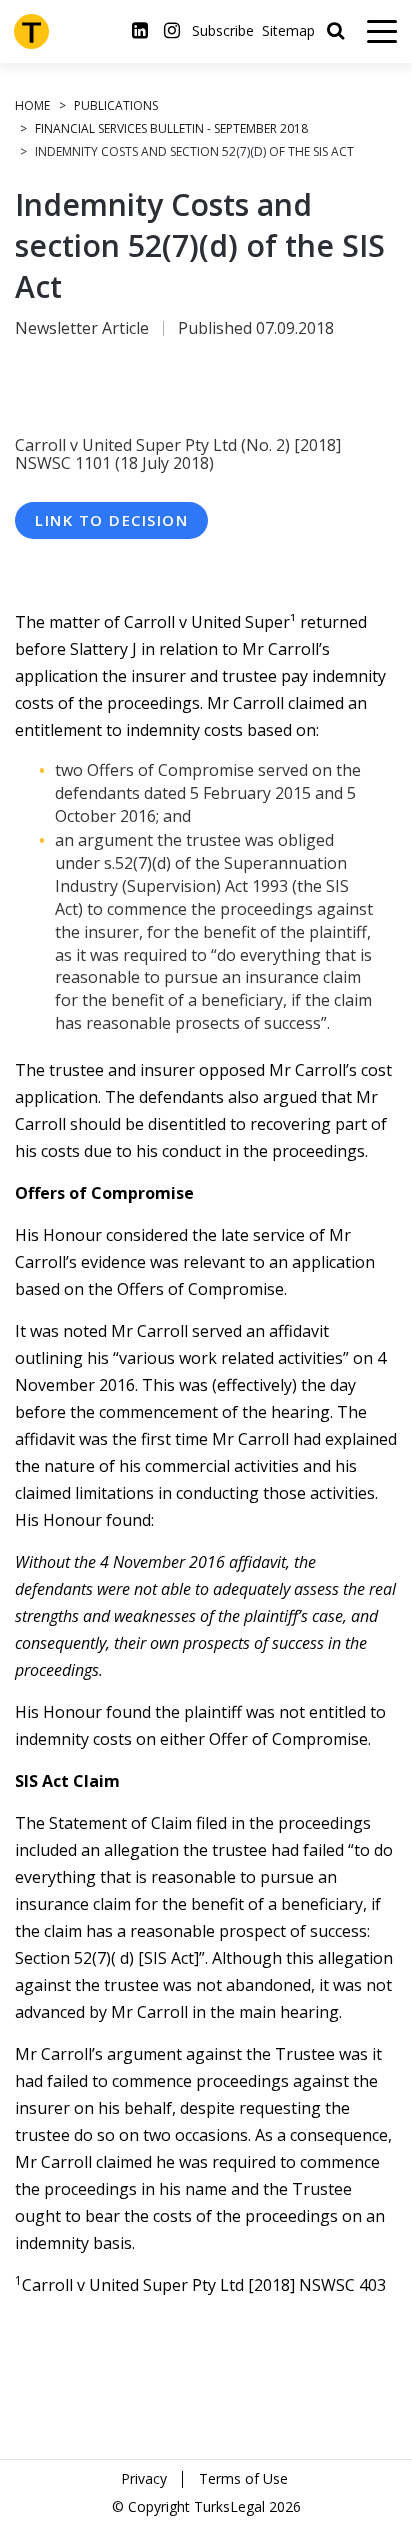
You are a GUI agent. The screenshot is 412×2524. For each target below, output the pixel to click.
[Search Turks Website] (335, 31)
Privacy (144, 2478)
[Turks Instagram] (172, 31)
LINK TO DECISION (111, 520)
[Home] (31, 31)
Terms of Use (243, 2478)
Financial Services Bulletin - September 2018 (171, 128)
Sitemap (288, 31)
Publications (116, 105)
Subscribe (223, 31)
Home (32, 105)
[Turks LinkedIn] (140, 31)
